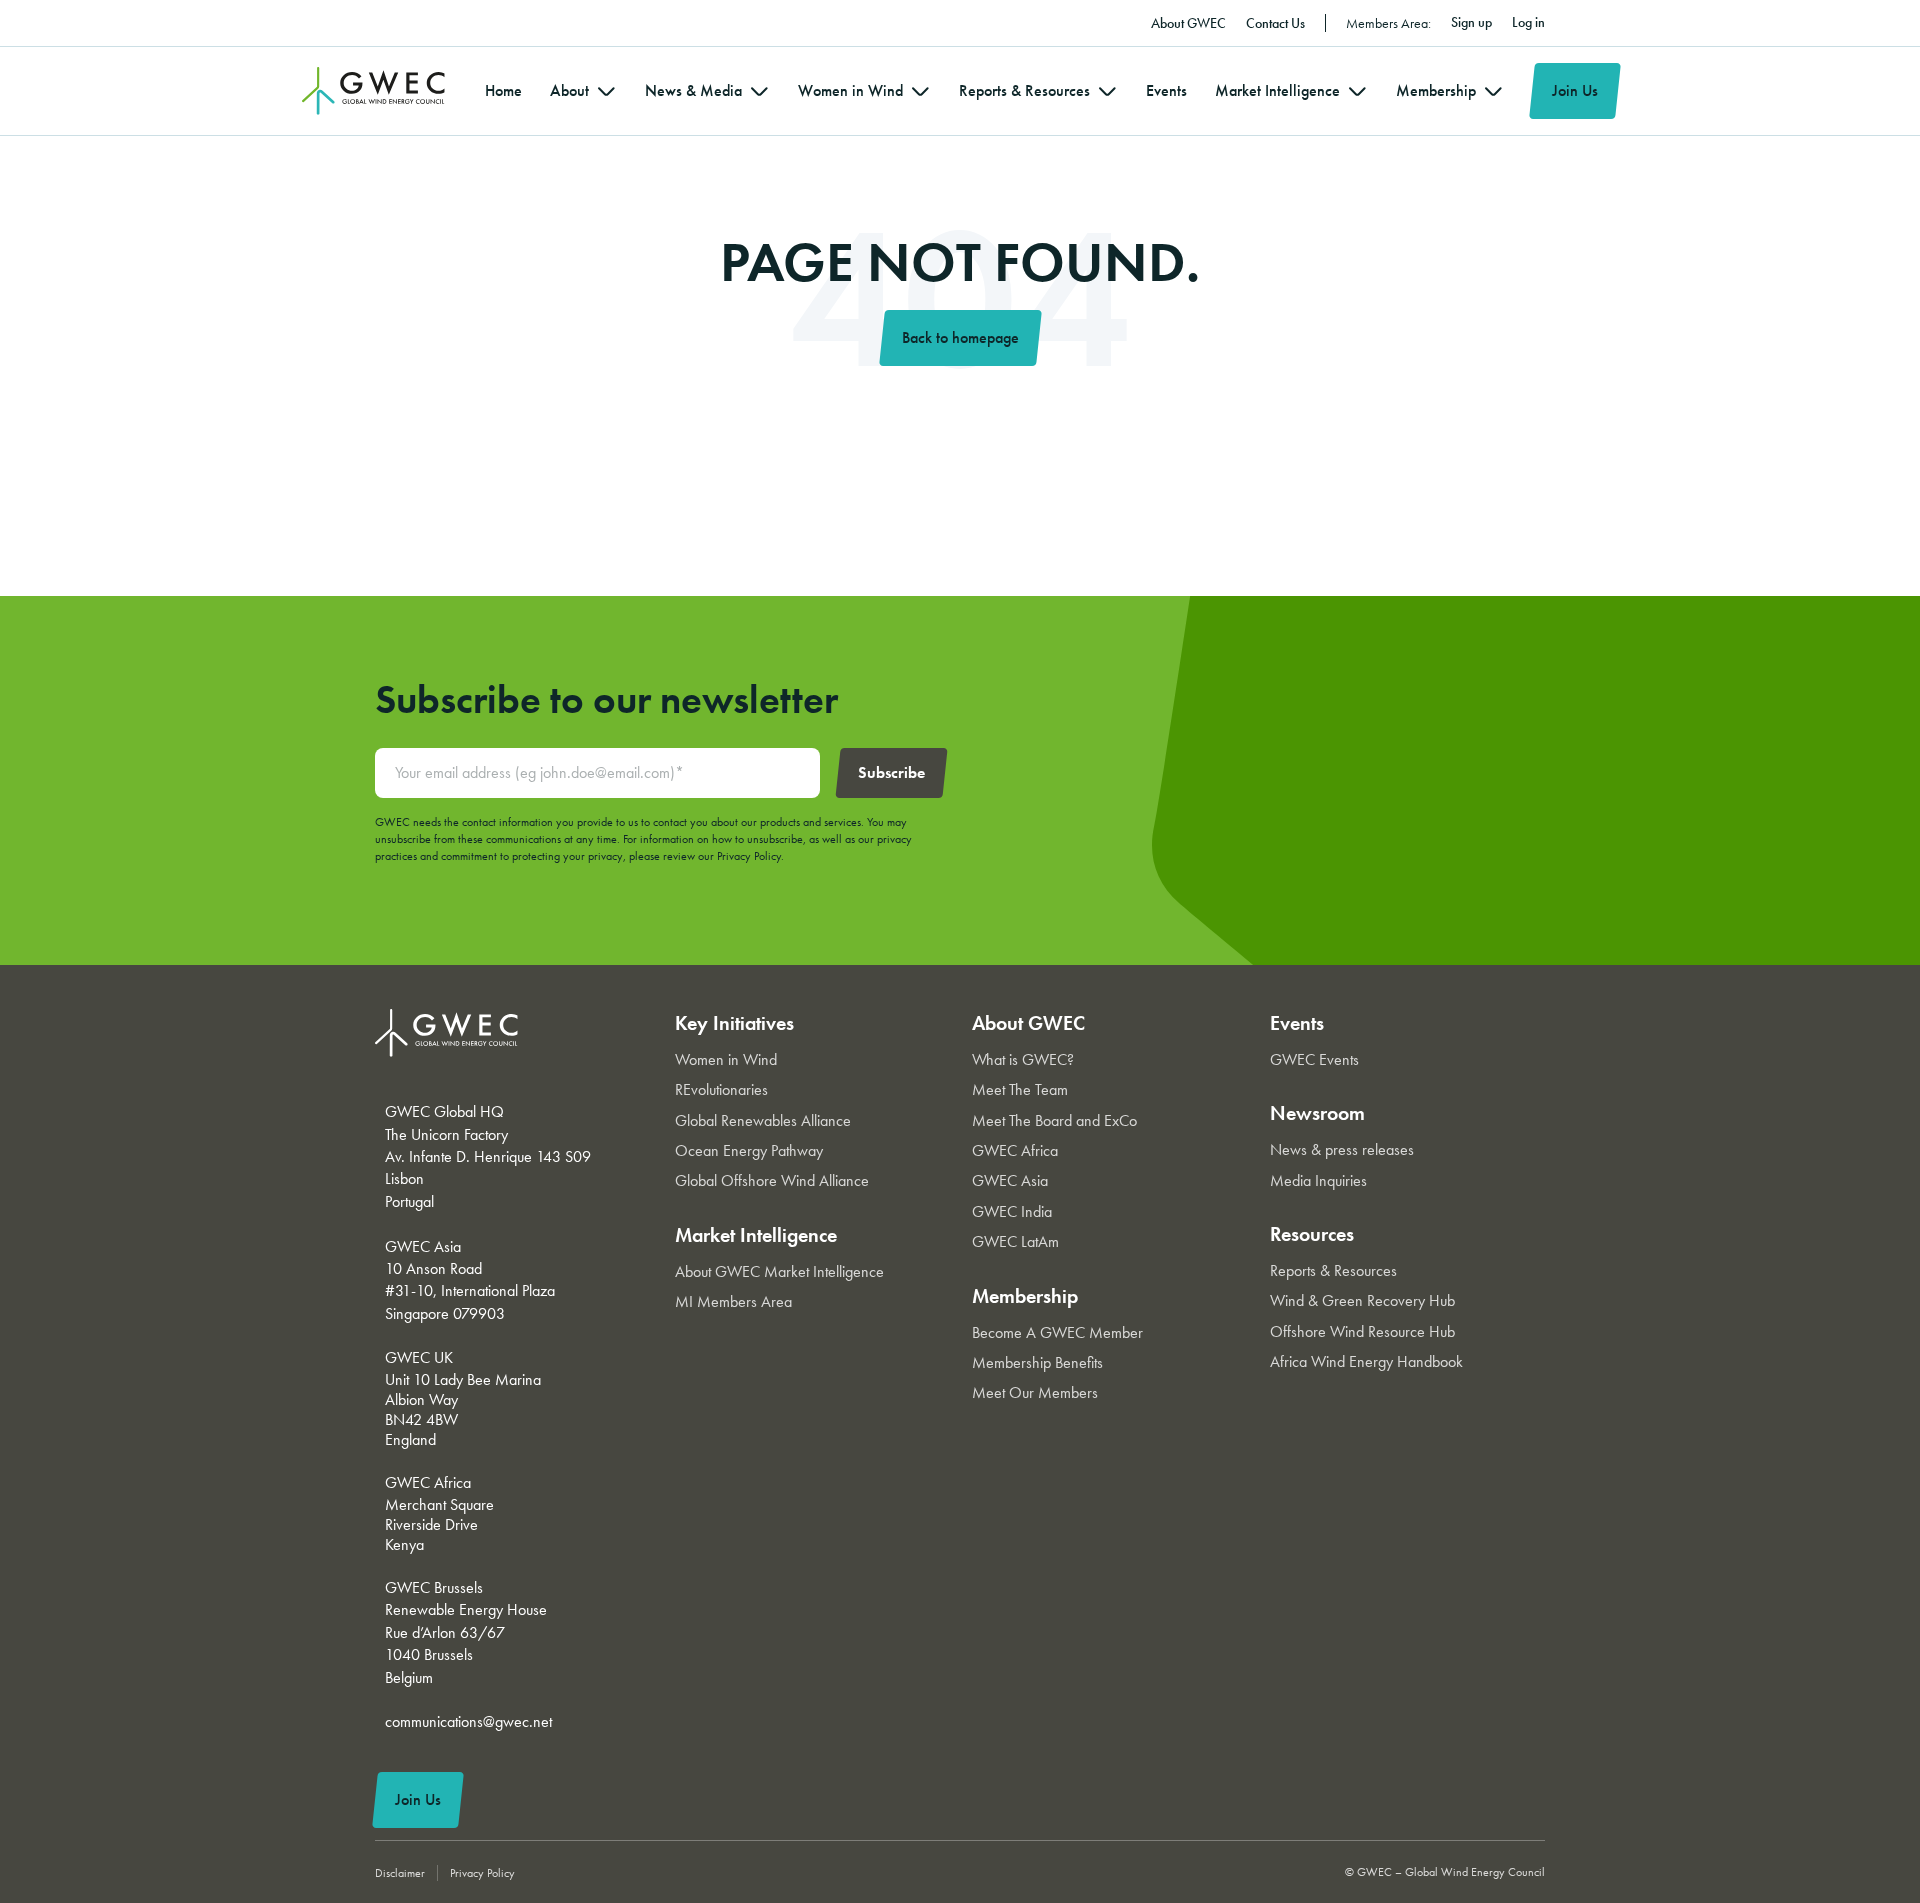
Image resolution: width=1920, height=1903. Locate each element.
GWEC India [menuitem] (1012, 1211)
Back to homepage (960, 337)
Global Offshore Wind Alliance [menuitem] (772, 1180)
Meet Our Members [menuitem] (1035, 1392)
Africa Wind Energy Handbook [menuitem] (1366, 1361)
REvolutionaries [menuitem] (721, 1089)
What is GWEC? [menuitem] (1023, 1059)
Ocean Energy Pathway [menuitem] (749, 1150)
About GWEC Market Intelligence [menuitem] (779, 1271)
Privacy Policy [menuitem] (482, 1873)
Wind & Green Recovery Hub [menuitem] (1362, 1300)
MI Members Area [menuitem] (733, 1301)
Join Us (1575, 90)
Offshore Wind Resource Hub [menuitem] (1362, 1331)
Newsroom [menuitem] (1317, 1113)
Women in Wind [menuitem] (850, 90)
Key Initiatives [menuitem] (734, 1023)
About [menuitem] (569, 90)
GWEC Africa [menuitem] (1015, 1150)
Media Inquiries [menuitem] (1318, 1180)
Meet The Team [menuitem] (1020, 1089)
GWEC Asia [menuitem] (1010, 1180)
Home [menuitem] (503, 90)
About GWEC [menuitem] (1188, 23)
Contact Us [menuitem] (1275, 23)
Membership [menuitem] (1436, 90)
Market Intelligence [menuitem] (1277, 90)
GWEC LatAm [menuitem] (1015, 1241)
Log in (1528, 22)
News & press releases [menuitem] (1342, 1149)
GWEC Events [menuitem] (1314, 1059)
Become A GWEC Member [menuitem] (1057, 1332)
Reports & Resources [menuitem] (1024, 90)
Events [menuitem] (1166, 90)
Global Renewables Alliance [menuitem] (763, 1120)
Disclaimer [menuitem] (400, 1873)
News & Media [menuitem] (693, 90)
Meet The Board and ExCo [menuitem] (1054, 1120)
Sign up (1471, 22)
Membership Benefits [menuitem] (1037, 1362)
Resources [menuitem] (1312, 1234)
